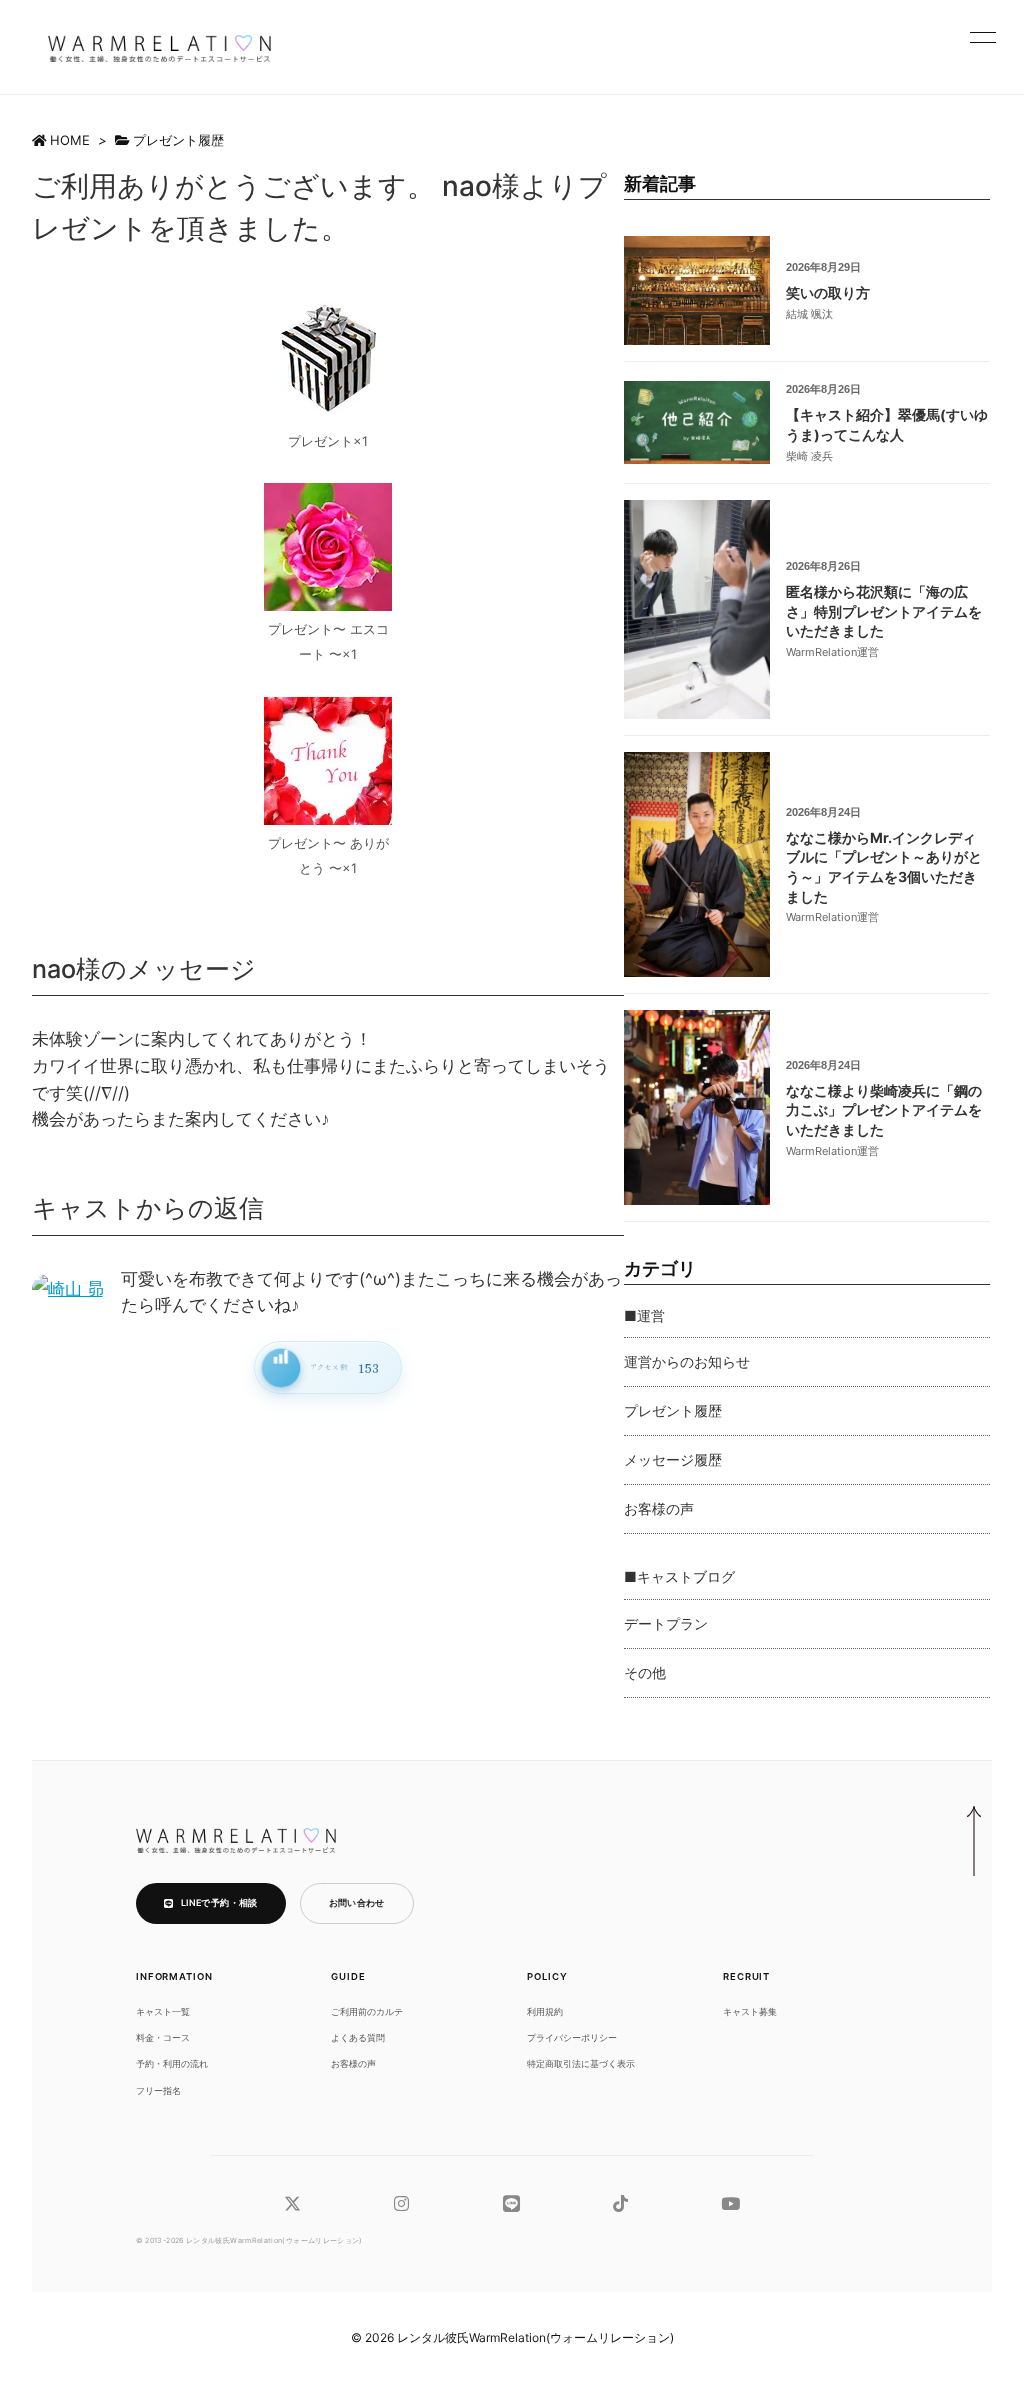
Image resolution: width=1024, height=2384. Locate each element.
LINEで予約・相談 (219, 1902)
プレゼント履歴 (178, 140)
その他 (645, 1672)
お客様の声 (659, 1508)
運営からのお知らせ (687, 1361)
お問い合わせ (357, 1902)
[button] (983, 37)
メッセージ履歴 (673, 1459)
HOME (70, 140)
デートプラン (666, 1623)
